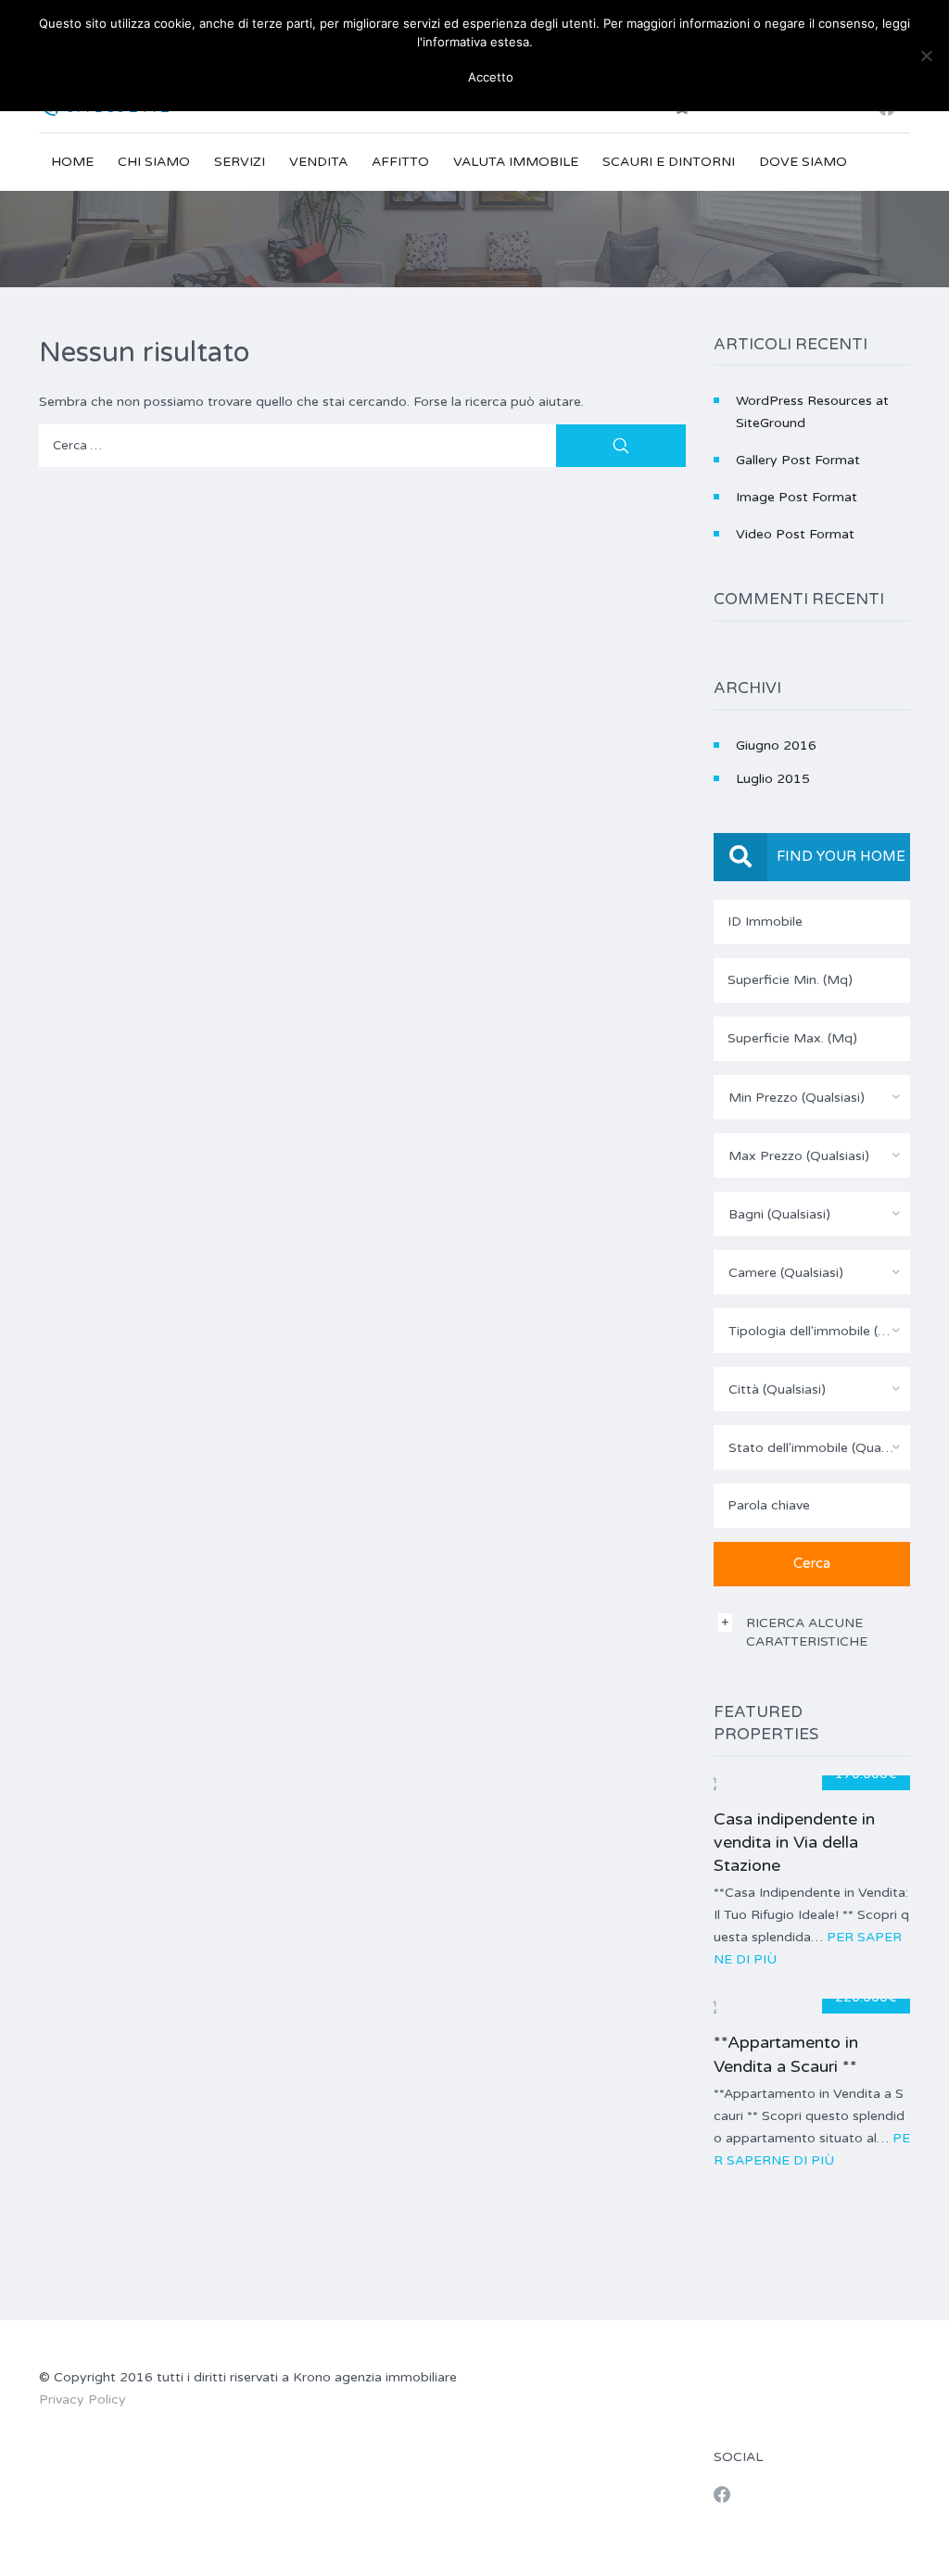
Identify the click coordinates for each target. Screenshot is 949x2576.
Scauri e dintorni (669, 162)
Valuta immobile (516, 162)
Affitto (400, 162)
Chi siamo (154, 162)
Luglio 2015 (773, 779)
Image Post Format (797, 497)
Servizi (240, 162)
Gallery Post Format (798, 460)
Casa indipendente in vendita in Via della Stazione (794, 1842)
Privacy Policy (82, 2399)
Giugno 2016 (776, 745)
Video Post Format (795, 534)
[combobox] (812, 1097)
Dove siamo (803, 162)
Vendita (318, 162)
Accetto (481, 77)
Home (72, 162)
